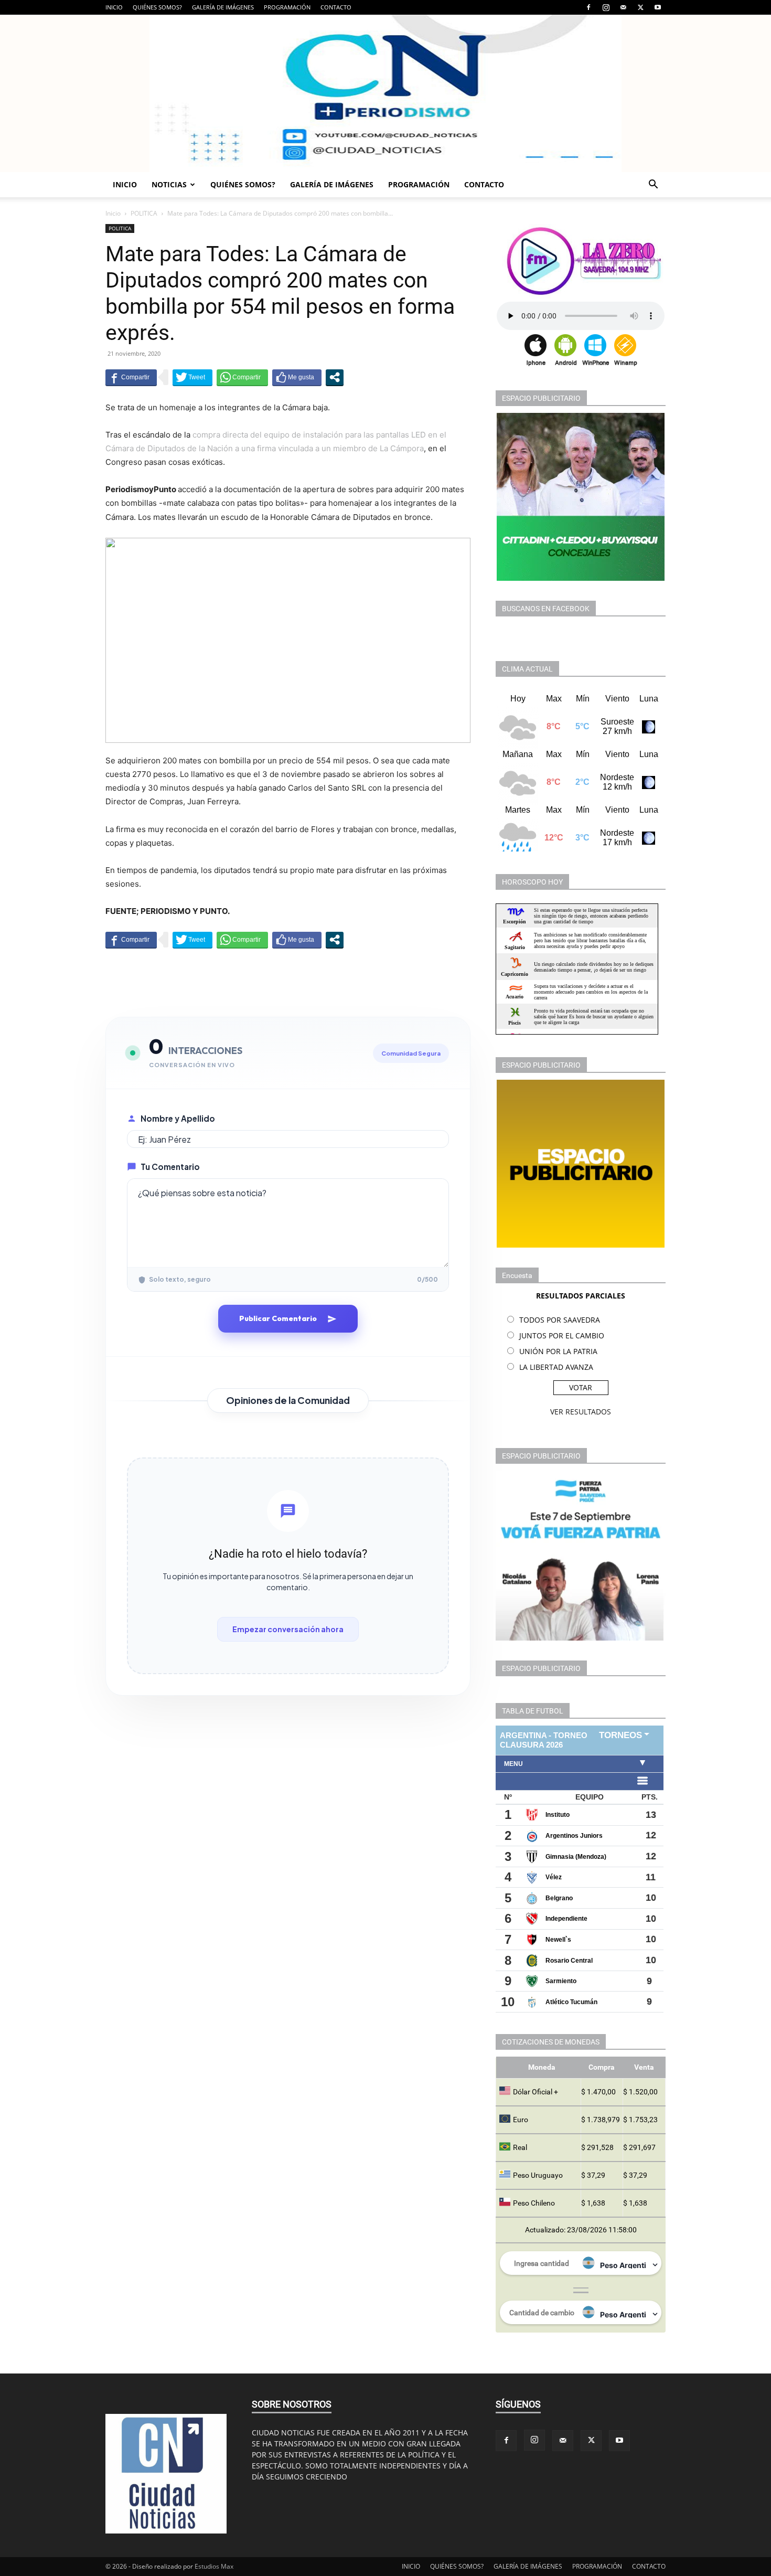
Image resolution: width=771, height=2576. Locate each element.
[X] (640, 7)
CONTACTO (336, 7)
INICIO (114, 7)
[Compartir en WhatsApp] (242, 377)
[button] (653, 185)
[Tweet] (192, 377)
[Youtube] (658, 7)
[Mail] (623, 7)
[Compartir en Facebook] (131, 377)
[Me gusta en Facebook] (297, 377)
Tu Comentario (170, 1167)
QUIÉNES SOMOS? (157, 7)
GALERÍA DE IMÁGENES (223, 7)
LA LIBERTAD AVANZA (556, 1367)
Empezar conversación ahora (288, 1629)
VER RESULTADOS (581, 1412)
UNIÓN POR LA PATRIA (558, 1351)
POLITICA (144, 213)
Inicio (113, 213)
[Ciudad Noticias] (385, 93)
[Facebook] (588, 7)
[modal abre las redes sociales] (335, 377)
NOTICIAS (169, 184)
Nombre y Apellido (178, 1118)
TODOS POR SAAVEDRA (560, 1320)
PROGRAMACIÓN (287, 7)
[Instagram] (606, 7)
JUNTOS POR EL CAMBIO (562, 1335)
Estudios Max (214, 2566)
